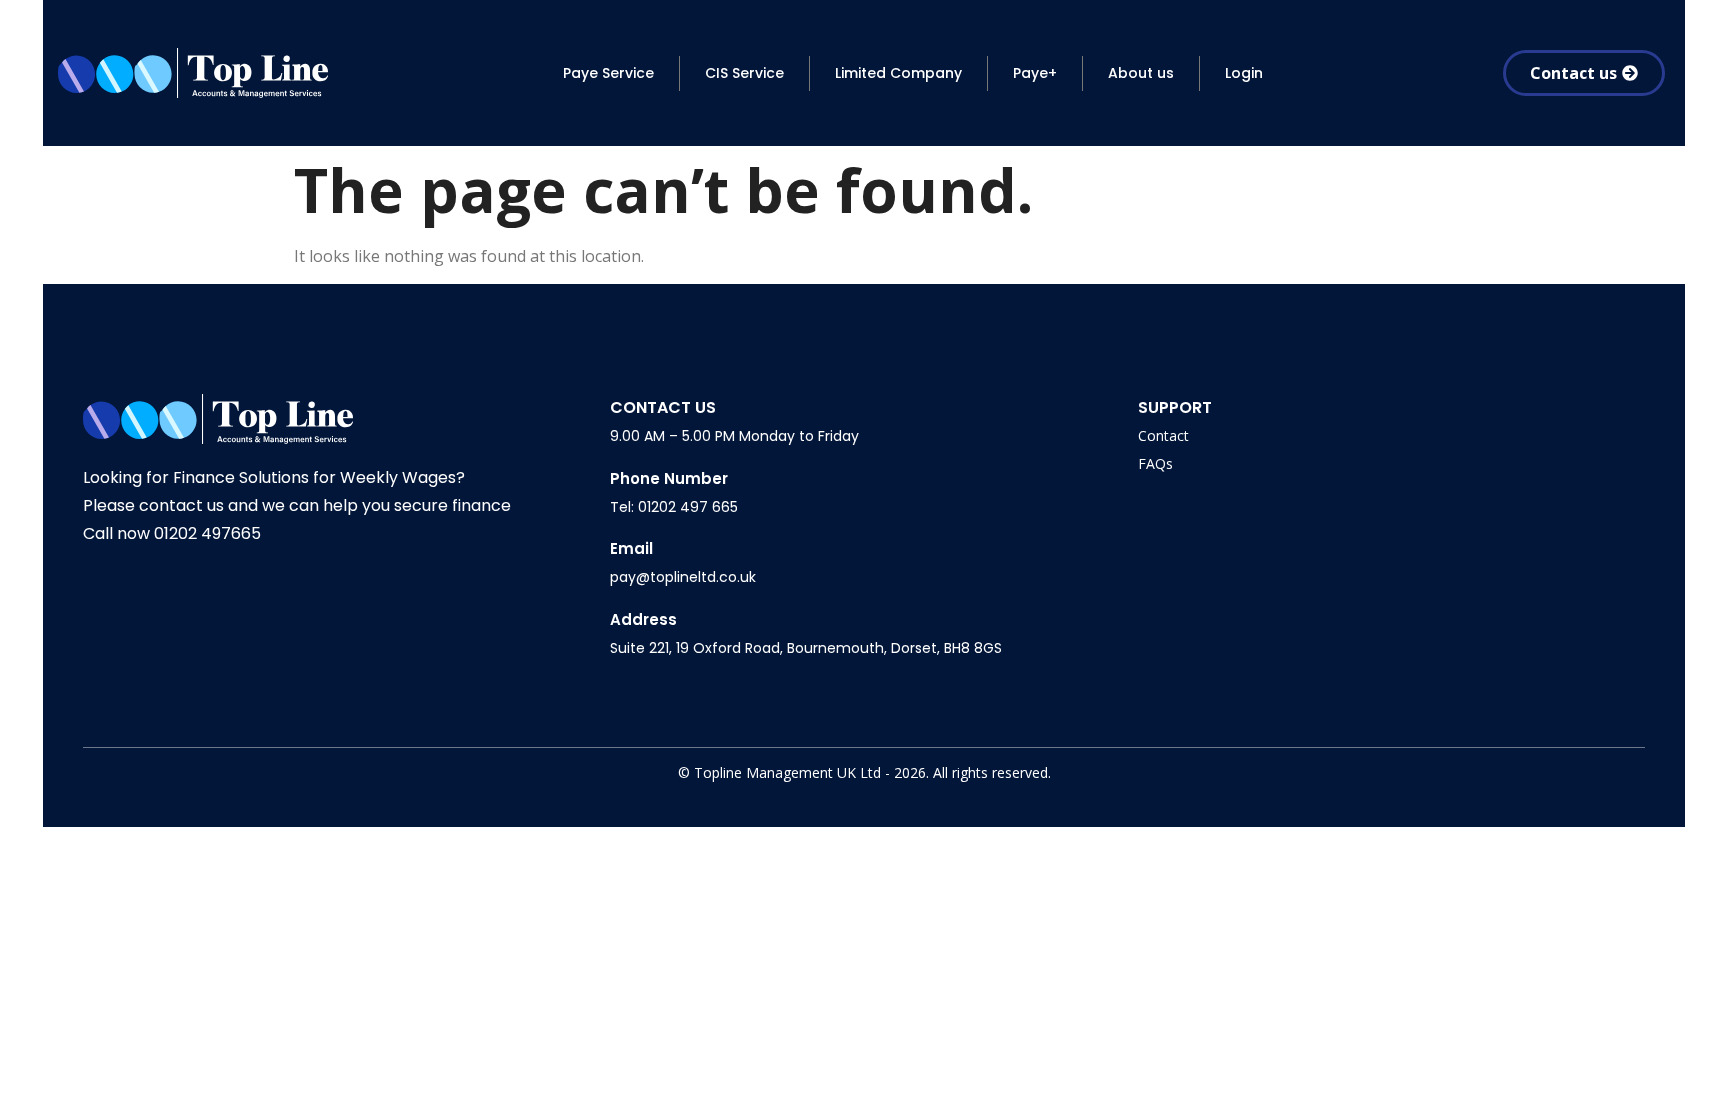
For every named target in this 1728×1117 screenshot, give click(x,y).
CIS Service (744, 73)
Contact (1163, 435)
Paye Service (608, 73)
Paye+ (1035, 73)
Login (1244, 73)
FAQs (1155, 463)
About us (1141, 73)
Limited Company (898, 73)
